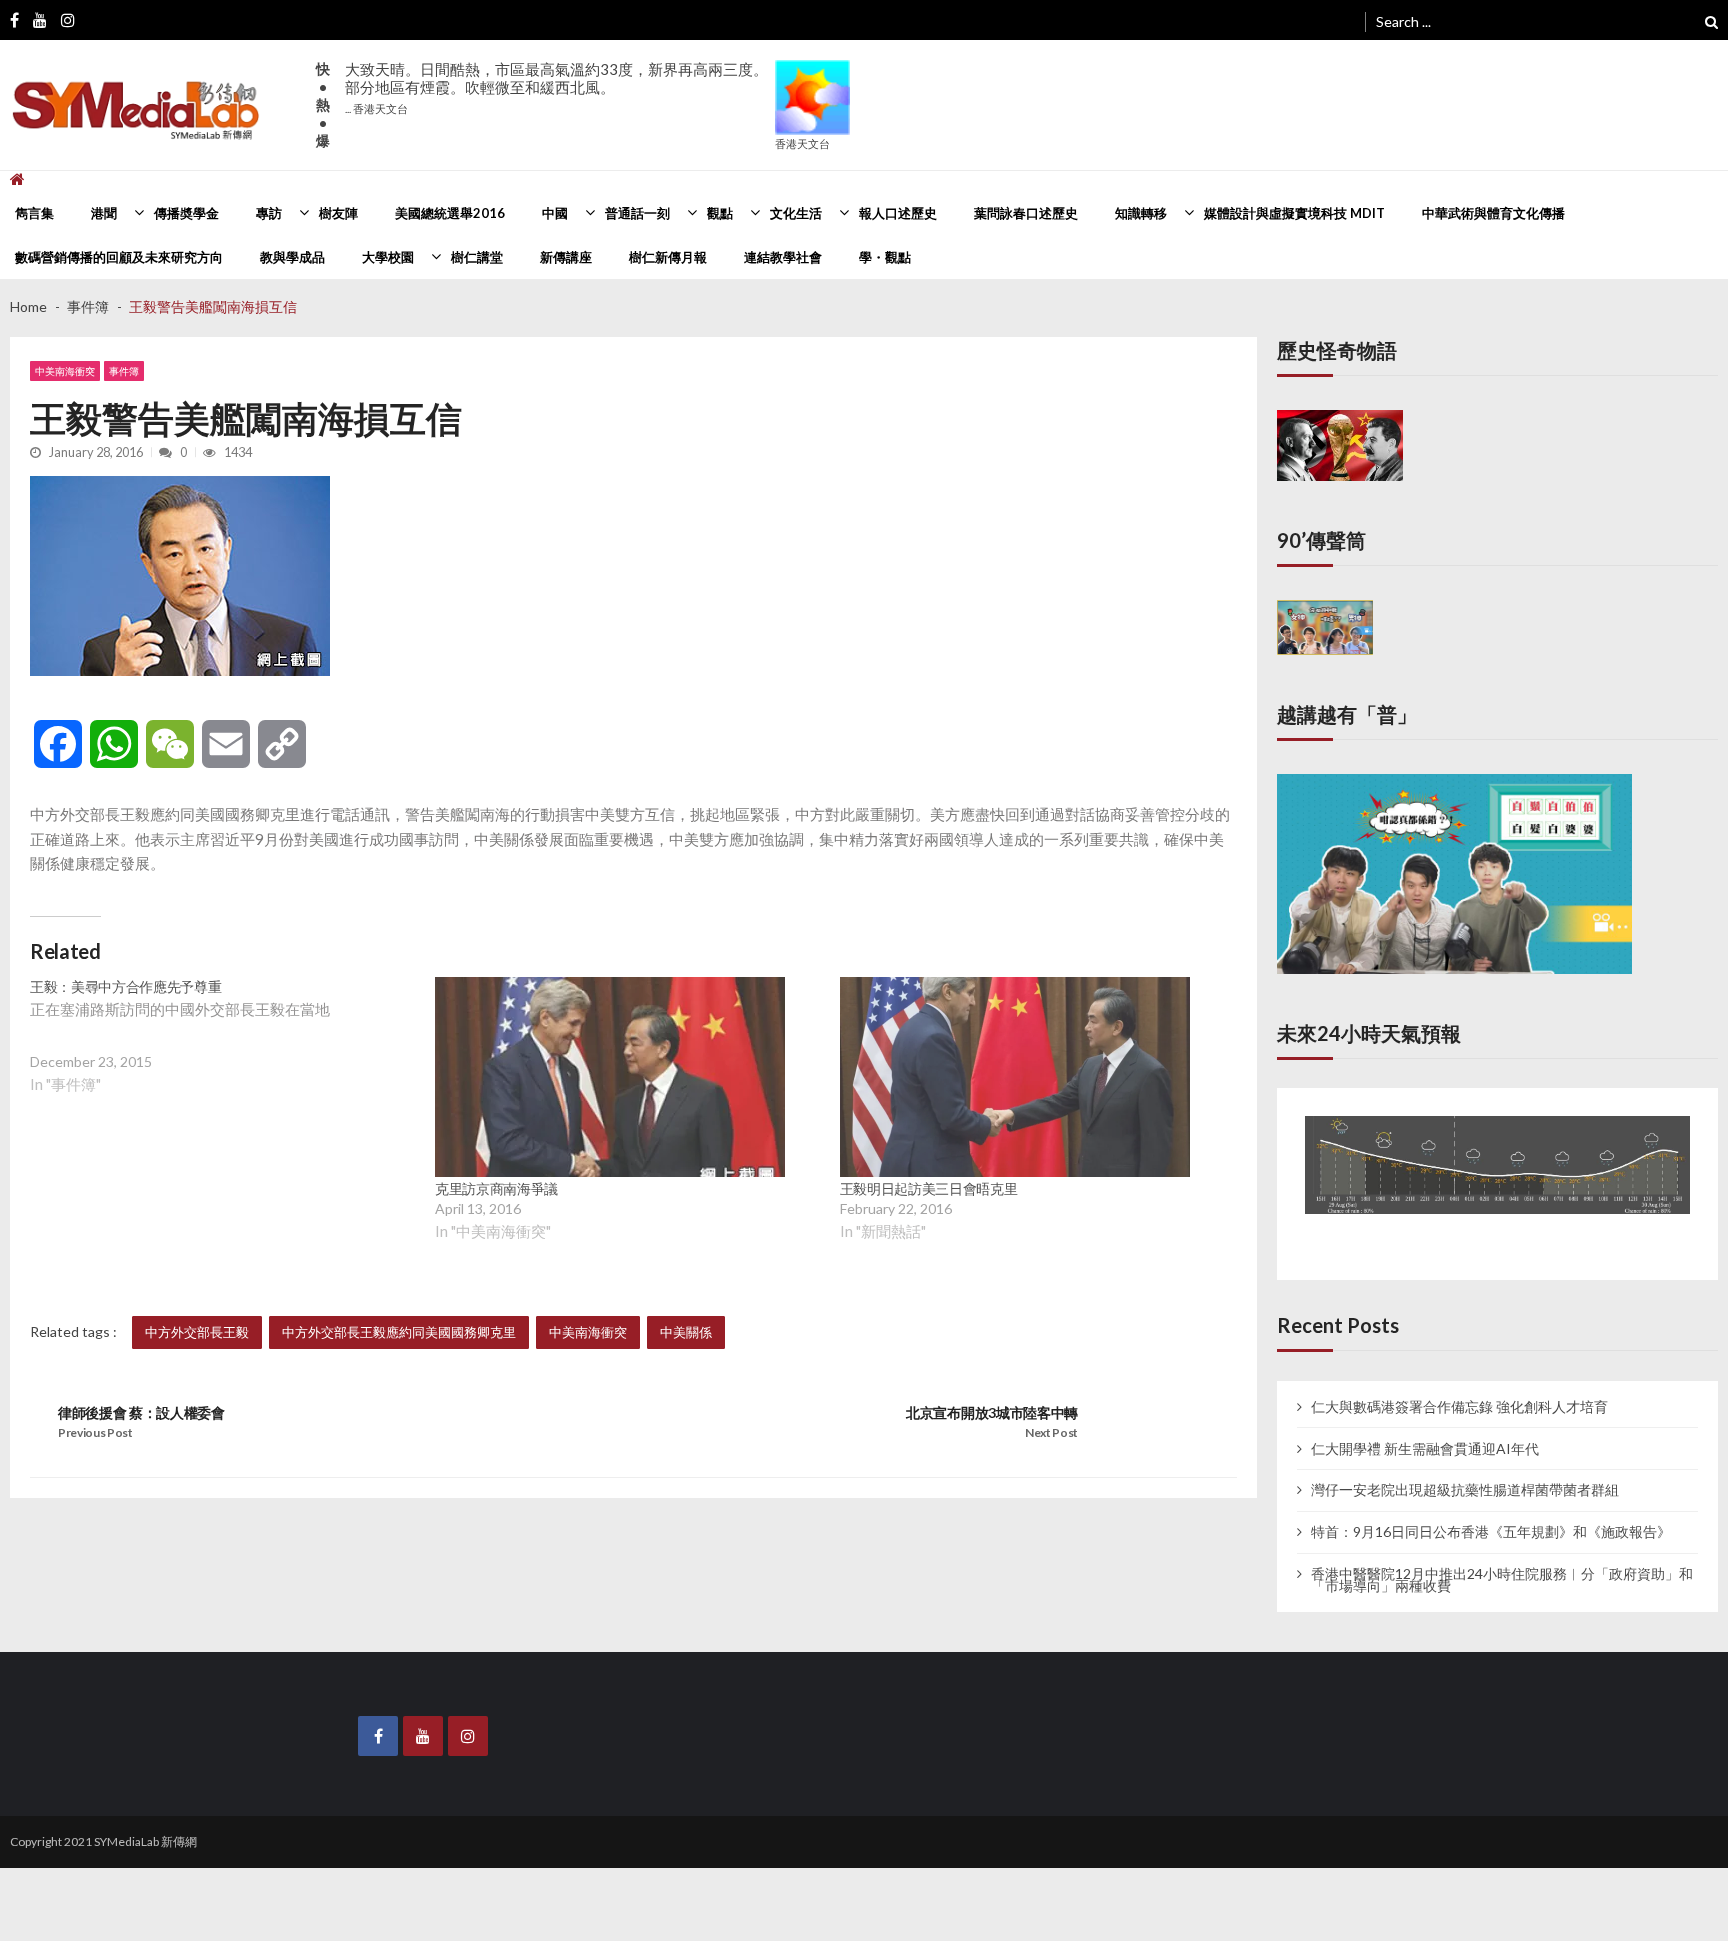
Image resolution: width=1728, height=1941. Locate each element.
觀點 (720, 213)
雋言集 (34, 213)
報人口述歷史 (898, 213)
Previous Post (95, 1432)
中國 (555, 213)
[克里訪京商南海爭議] (610, 1077)
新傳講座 (566, 257)
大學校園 (388, 257)
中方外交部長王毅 (197, 1332)
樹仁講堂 (477, 257)
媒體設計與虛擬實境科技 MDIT (1294, 213)
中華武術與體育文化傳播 (1493, 213)
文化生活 (796, 213)
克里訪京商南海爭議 (496, 1188)
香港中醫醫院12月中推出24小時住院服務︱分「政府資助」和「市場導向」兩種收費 (1502, 1559)
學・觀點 (885, 257)
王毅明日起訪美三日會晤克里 (929, 1188)
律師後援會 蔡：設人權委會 (141, 1412)
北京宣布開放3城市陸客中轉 (992, 1412)
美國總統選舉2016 (450, 213)
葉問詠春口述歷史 (1026, 213)
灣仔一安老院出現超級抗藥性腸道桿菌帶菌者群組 (1465, 1469)
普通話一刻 (637, 213)
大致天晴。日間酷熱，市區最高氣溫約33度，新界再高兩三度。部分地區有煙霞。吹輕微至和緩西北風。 (556, 87)
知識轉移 (1141, 213)
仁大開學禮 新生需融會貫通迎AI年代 (1425, 1427)
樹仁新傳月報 (668, 257)
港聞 (104, 213)
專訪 (269, 213)
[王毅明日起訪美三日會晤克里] (1015, 1077)
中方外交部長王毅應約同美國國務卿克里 (399, 1332)
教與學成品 (292, 257)
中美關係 (686, 1332)
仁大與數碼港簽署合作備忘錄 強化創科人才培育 (1459, 1385)
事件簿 (124, 371)
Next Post (1051, 1432)
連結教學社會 (783, 257)
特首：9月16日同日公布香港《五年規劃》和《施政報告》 (1491, 1511)
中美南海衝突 (65, 371)
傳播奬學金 (186, 213)
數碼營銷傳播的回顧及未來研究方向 (119, 257)
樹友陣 (338, 213)
